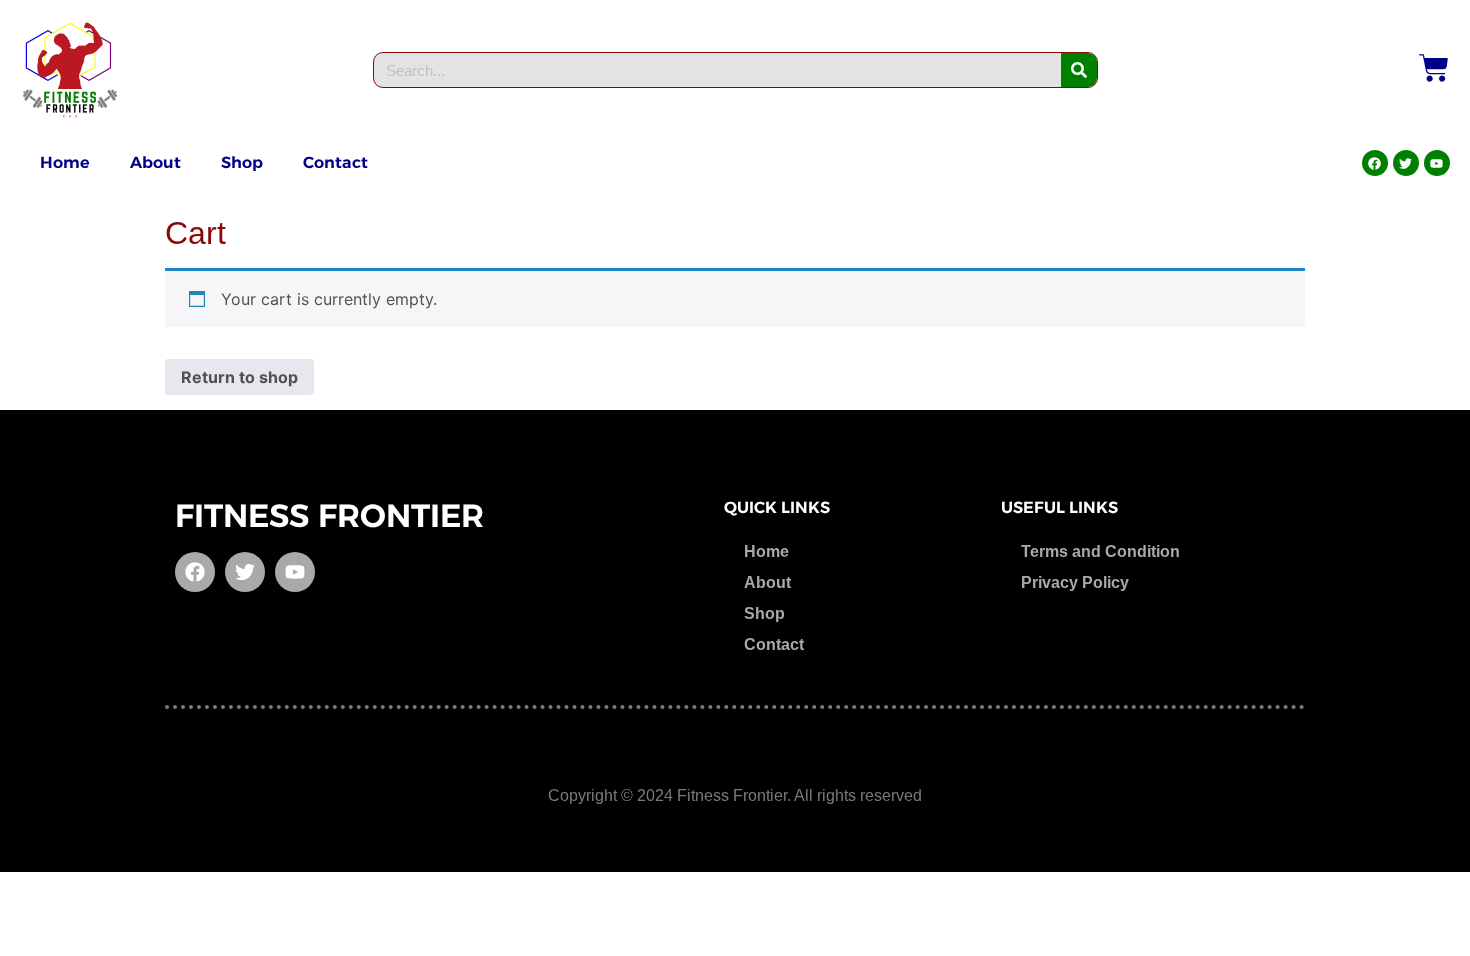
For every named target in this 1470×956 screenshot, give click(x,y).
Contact (335, 162)
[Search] (1079, 70)
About (155, 162)
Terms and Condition (1100, 551)
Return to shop (239, 377)
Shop (242, 162)
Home (65, 162)
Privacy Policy (1075, 582)
